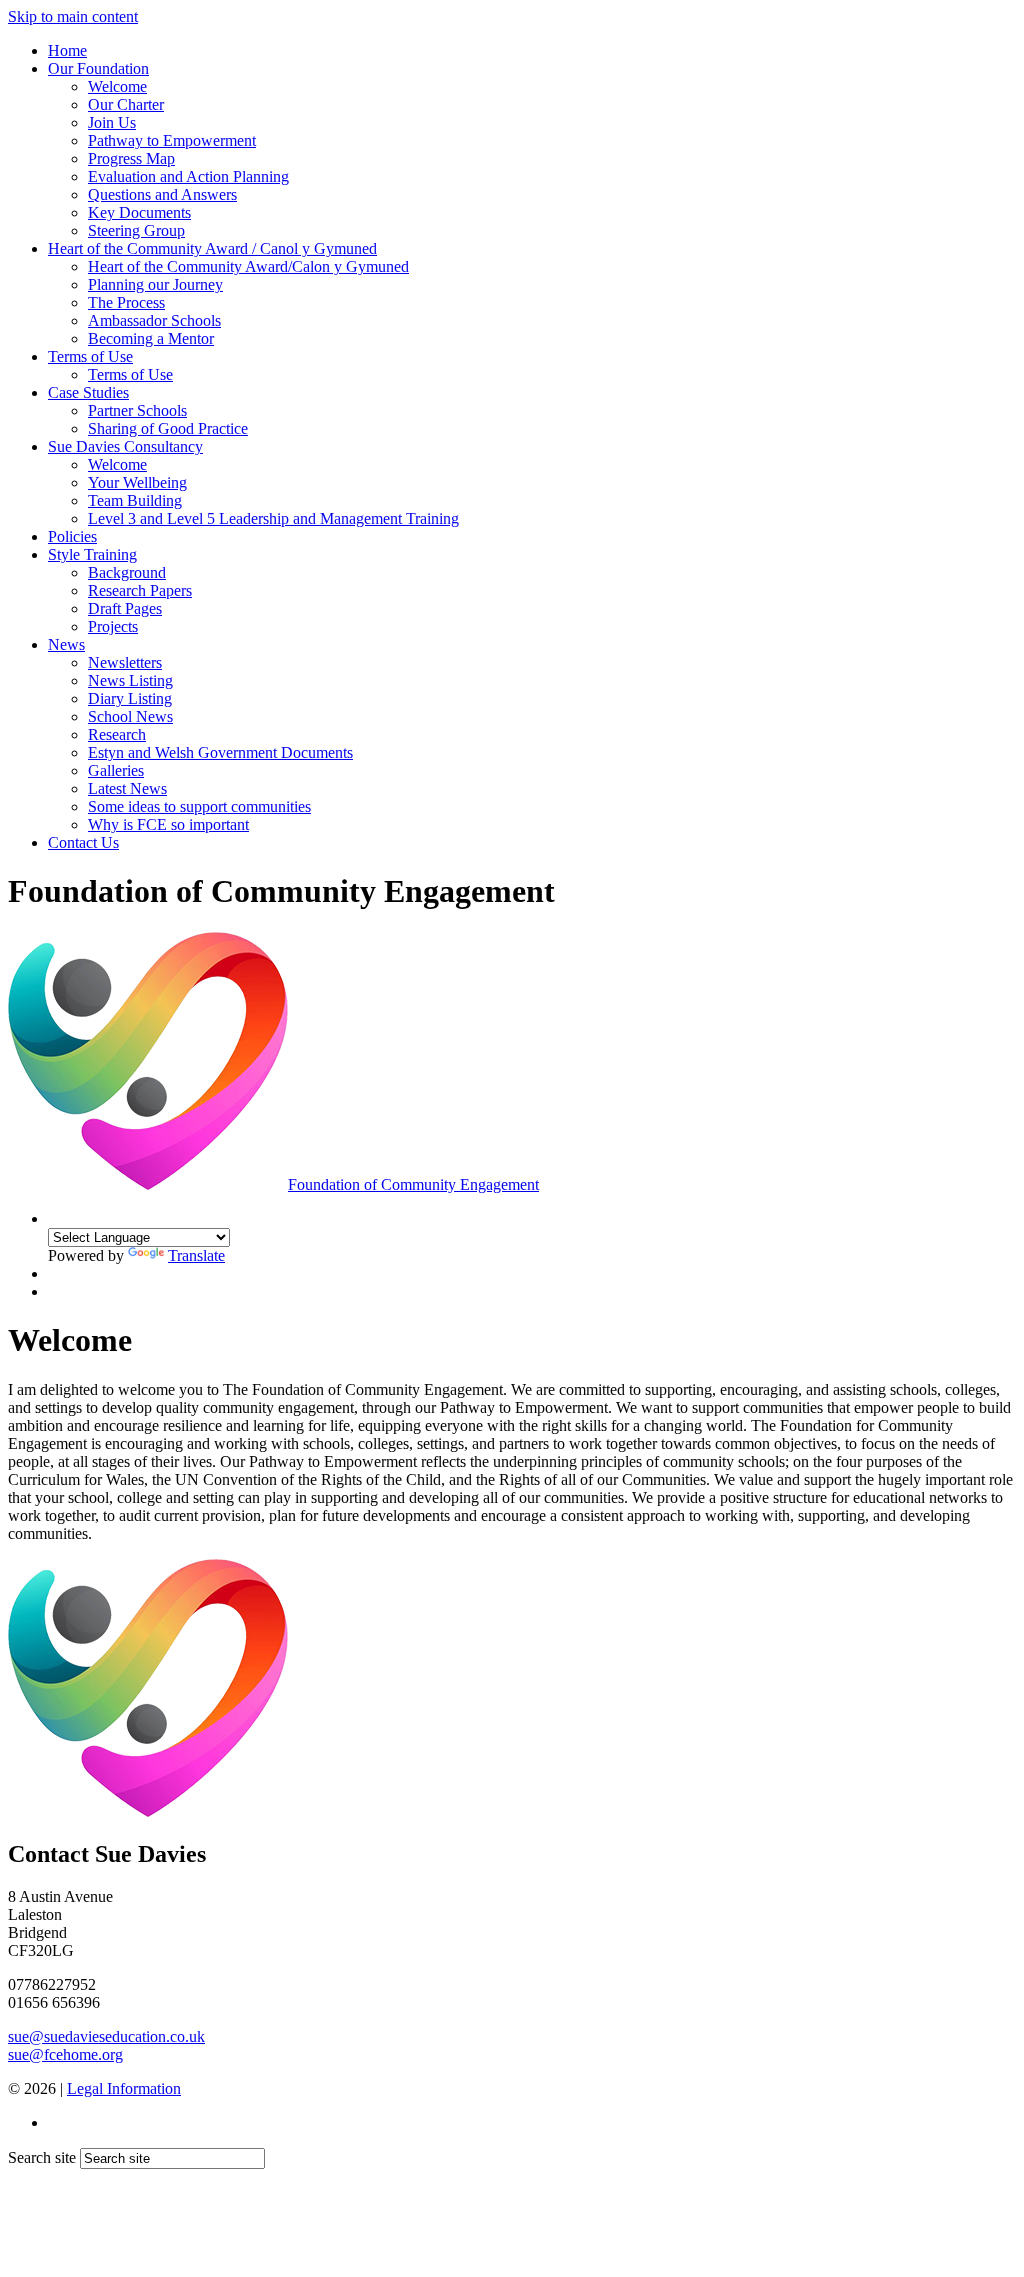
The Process (126, 302)
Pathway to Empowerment (172, 140)
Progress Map (131, 158)
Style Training (92, 554)
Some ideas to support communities (199, 806)
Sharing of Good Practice (168, 428)
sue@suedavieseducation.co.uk (106, 2036)
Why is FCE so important (168, 824)
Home (67, 50)
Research (117, 734)
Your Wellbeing (137, 482)
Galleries (116, 770)
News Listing (130, 680)
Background (127, 572)
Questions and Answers (162, 194)
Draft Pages (125, 608)
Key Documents (139, 212)
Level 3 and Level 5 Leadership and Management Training (273, 518)
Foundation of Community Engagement (413, 1184)
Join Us (112, 122)
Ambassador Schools (154, 320)
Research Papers (140, 590)
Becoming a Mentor (151, 338)
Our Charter (126, 104)
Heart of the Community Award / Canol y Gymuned (212, 248)
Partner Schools (137, 410)
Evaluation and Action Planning (188, 176)
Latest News (127, 788)
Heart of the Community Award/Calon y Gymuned (248, 266)
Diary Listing (130, 698)
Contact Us (83, 842)
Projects (113, 626)
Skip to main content (73, 16)
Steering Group (136, 230)
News (66, 644)
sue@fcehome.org (65, 2054)
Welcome (117, 86)
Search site (42, 2157)
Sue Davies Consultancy (125, 446)
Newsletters (125, 662)
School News (130, 716)
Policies (72, 536)
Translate (196, 1255)
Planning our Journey (155, 284)
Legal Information (124, 2088)
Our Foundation (98, 68)
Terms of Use (90, 356)
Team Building (135, 500)
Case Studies (88, 392)
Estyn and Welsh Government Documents (220, 752)
